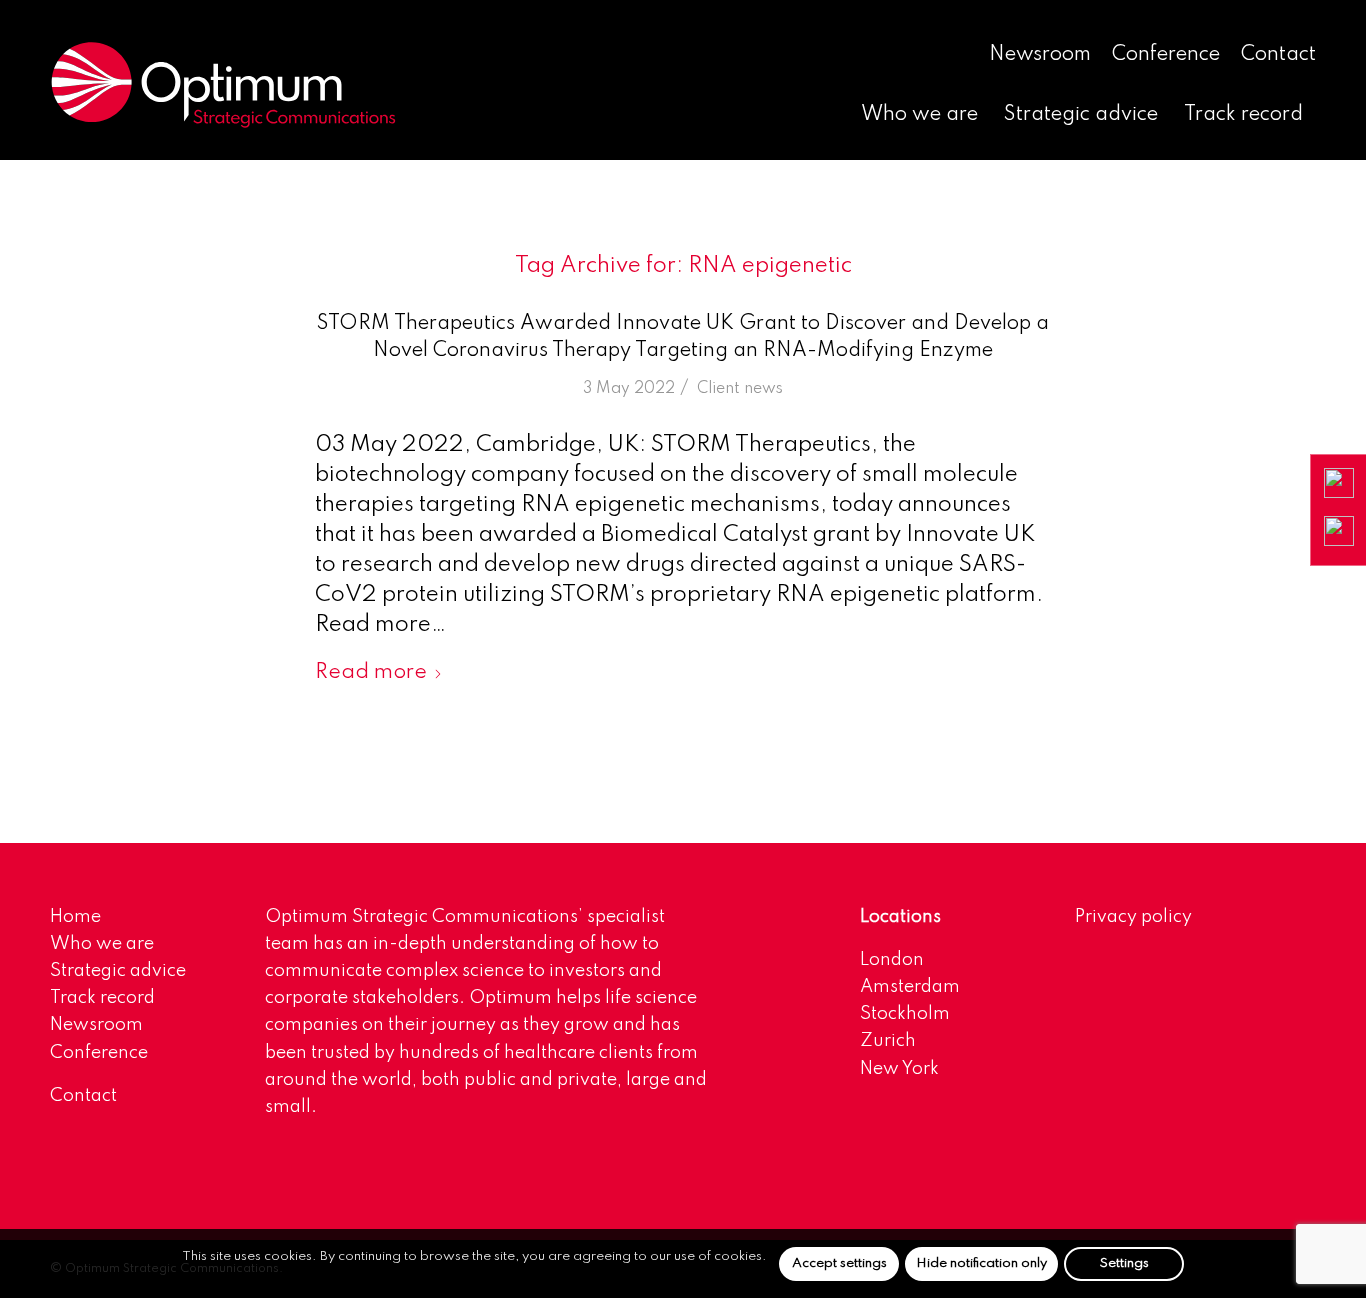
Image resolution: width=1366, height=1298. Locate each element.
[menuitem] (1040, 56)
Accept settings (839, 1262)
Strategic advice (118, 971)
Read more (371, 672)
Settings (1124, 1262)
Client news (740, 389)
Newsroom (1040, 55)
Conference (1166, 55)
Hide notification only (981, 1262)
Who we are (102, 944)
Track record (102, 998)
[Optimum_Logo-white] (223, 85)
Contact (1278, 55)
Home (75, 917)
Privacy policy (1133, 917)
